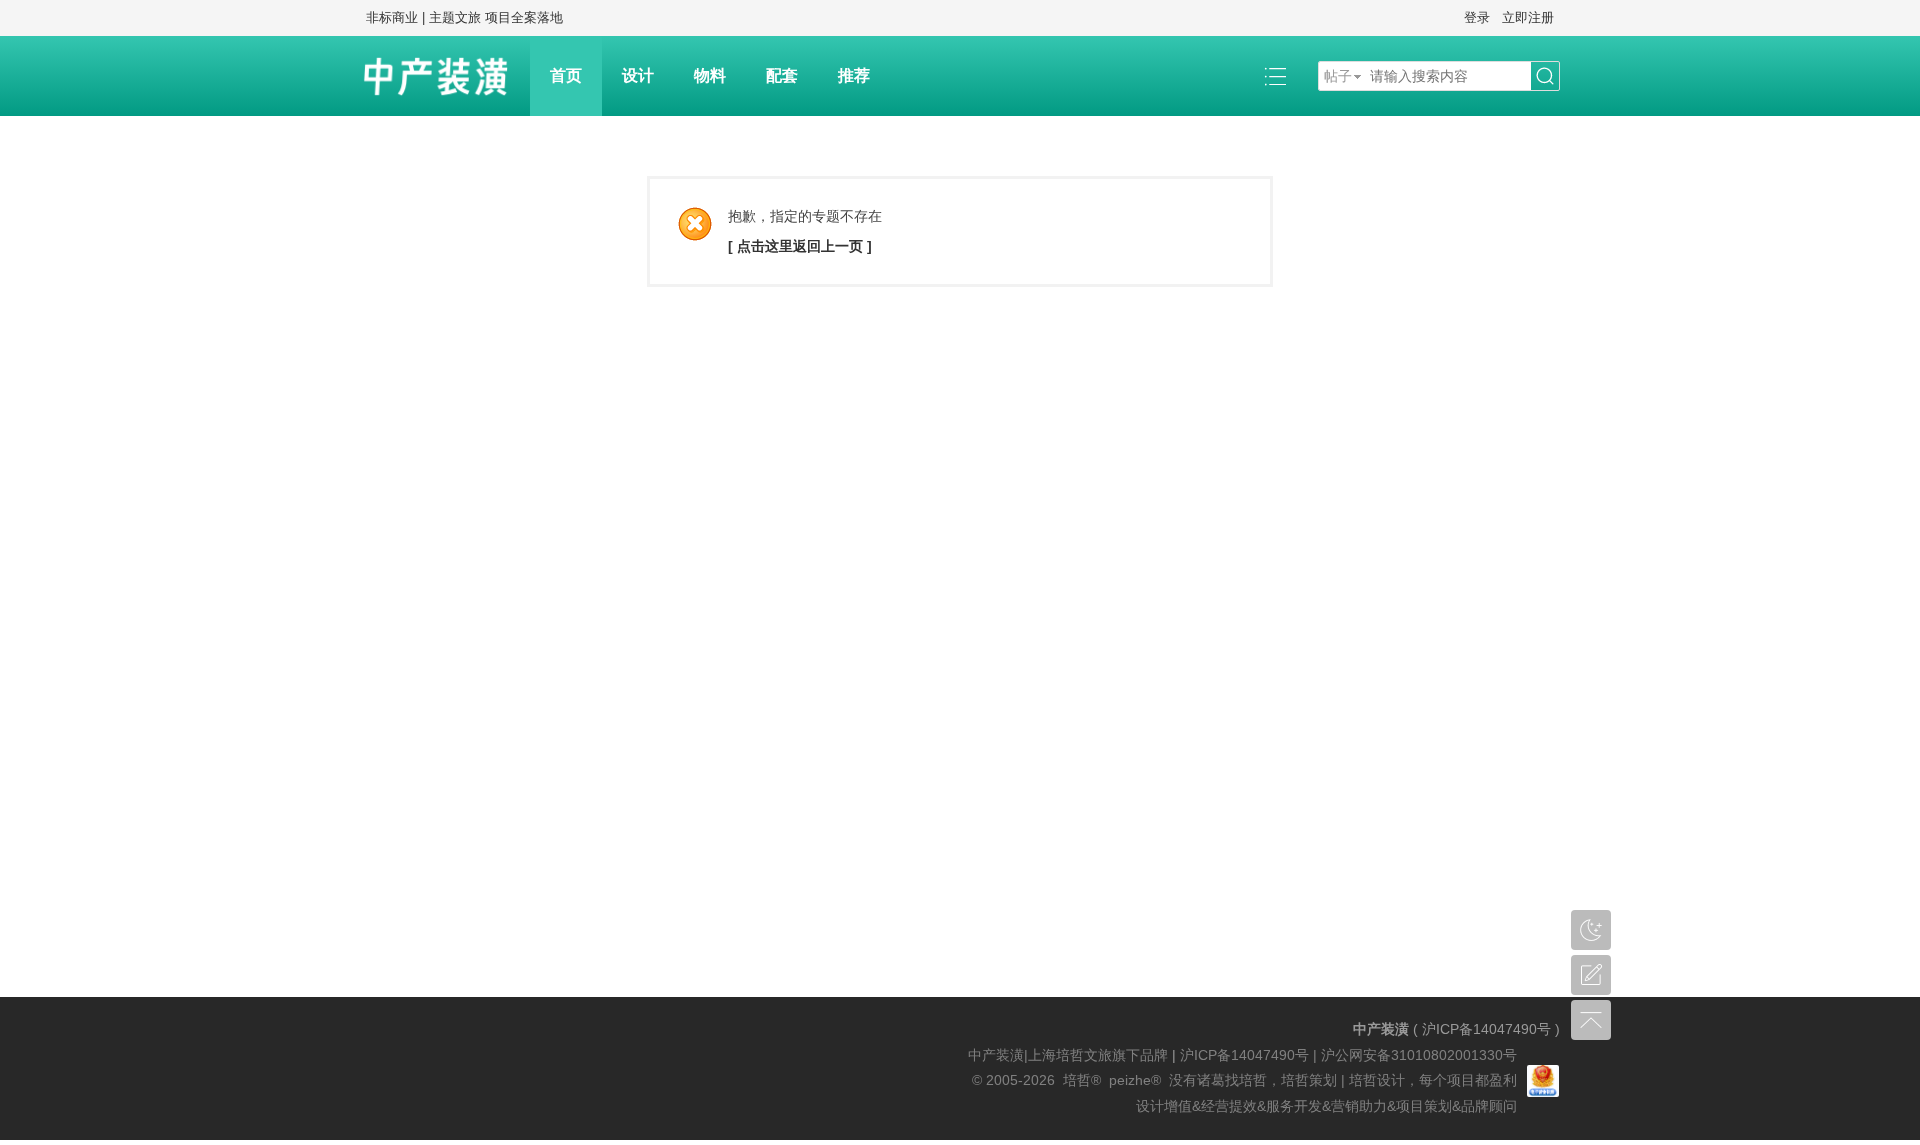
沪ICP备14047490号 (1486, 1029)
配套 (782, 75)
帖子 (1338, 76)
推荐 (854, 75)
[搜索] (1545, 76)
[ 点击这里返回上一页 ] (800, 246)
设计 (638, 75)
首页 (566, 75)
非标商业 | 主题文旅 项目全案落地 (464, 17)
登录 (1477, 17)
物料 (710, 75)
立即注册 (1528, 17)
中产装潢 (1381, 1029)
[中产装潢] (445, 76)
